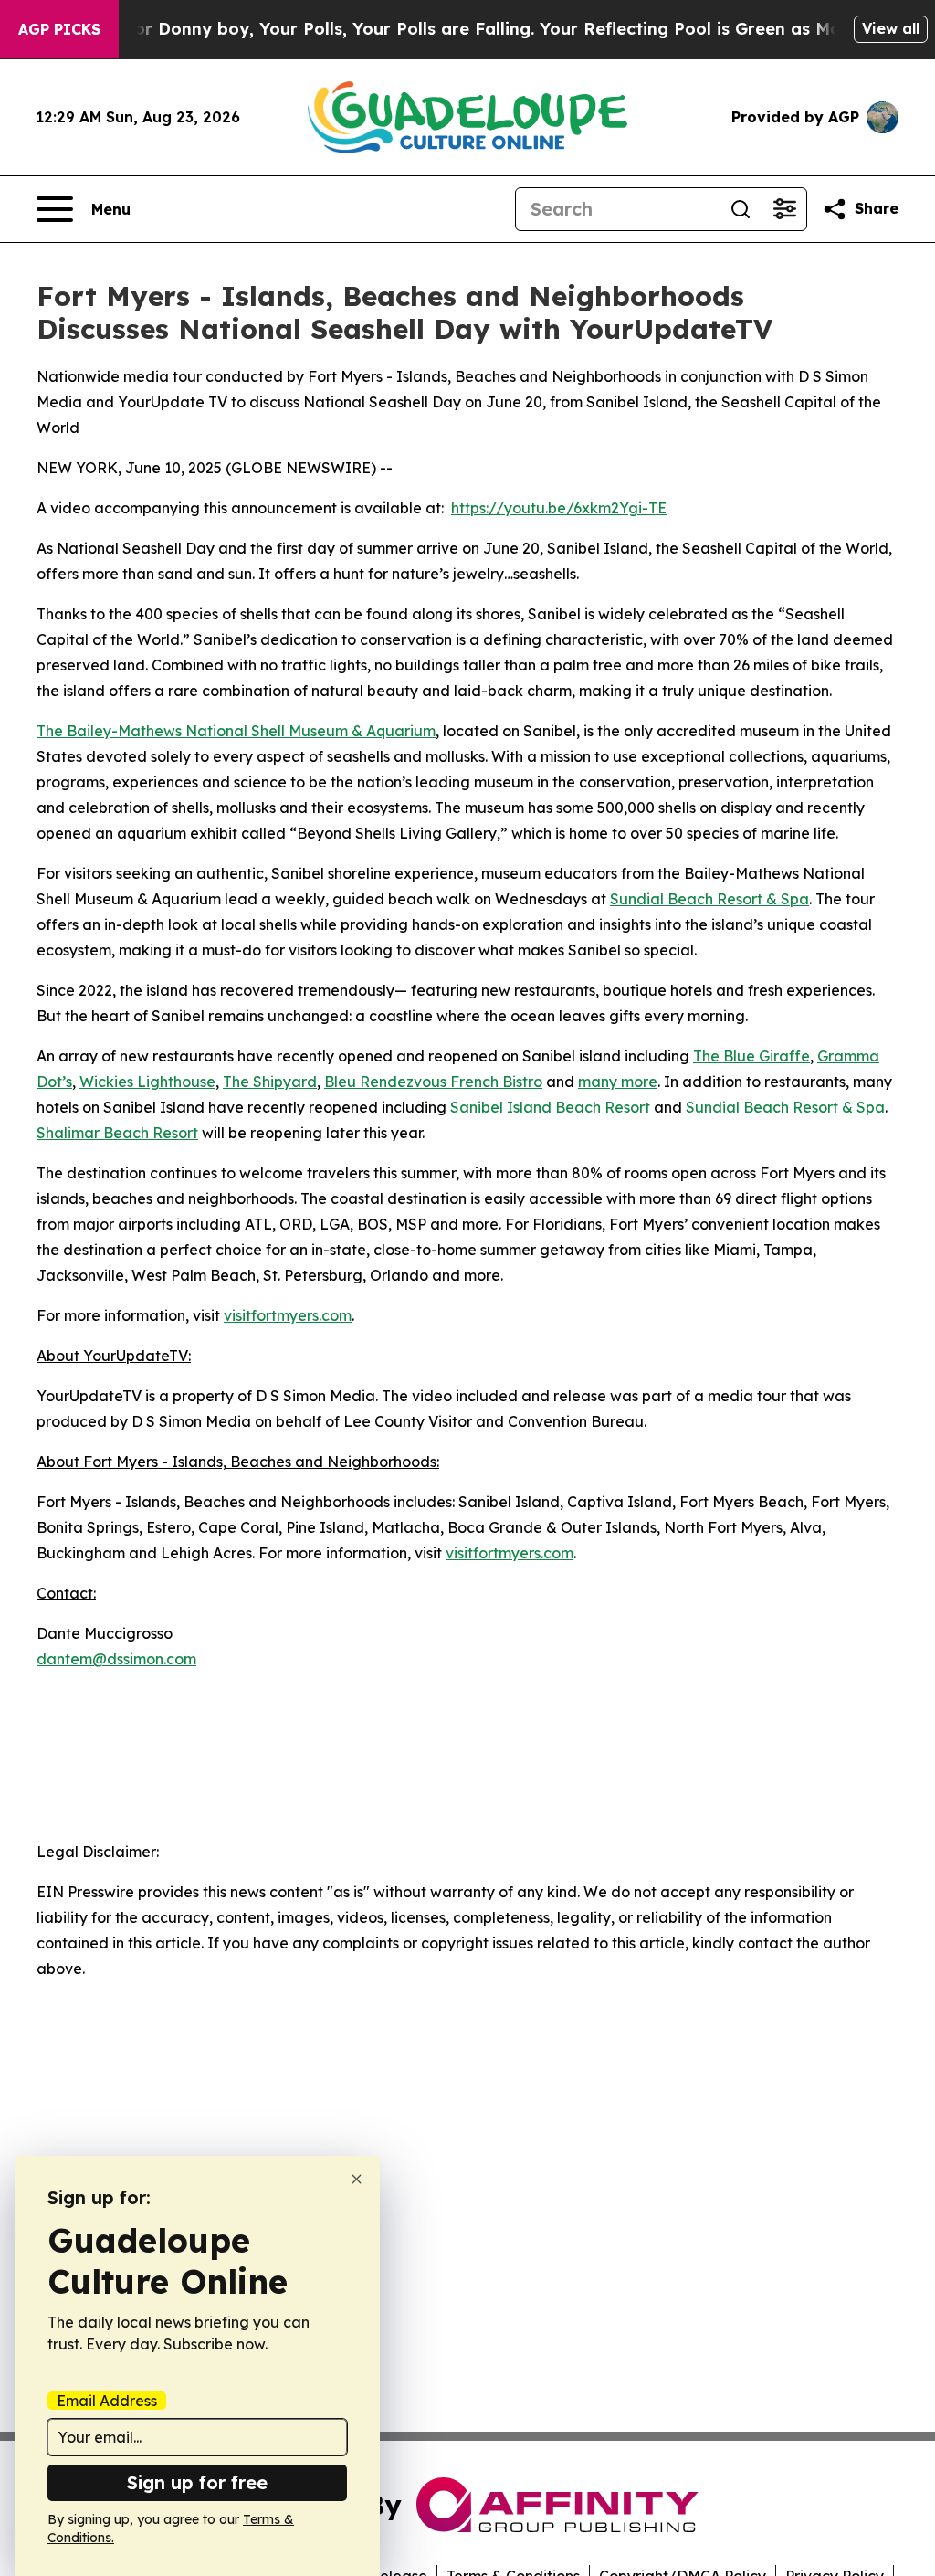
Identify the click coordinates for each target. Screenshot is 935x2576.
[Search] (741, 209)
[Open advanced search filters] (784, 209)
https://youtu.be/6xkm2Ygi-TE (559, 508)
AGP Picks (59, 29)
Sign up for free (197, 2482)
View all (891, 28)
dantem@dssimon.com (116, 1659)
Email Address (107, 2401)
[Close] (357, 2179)
